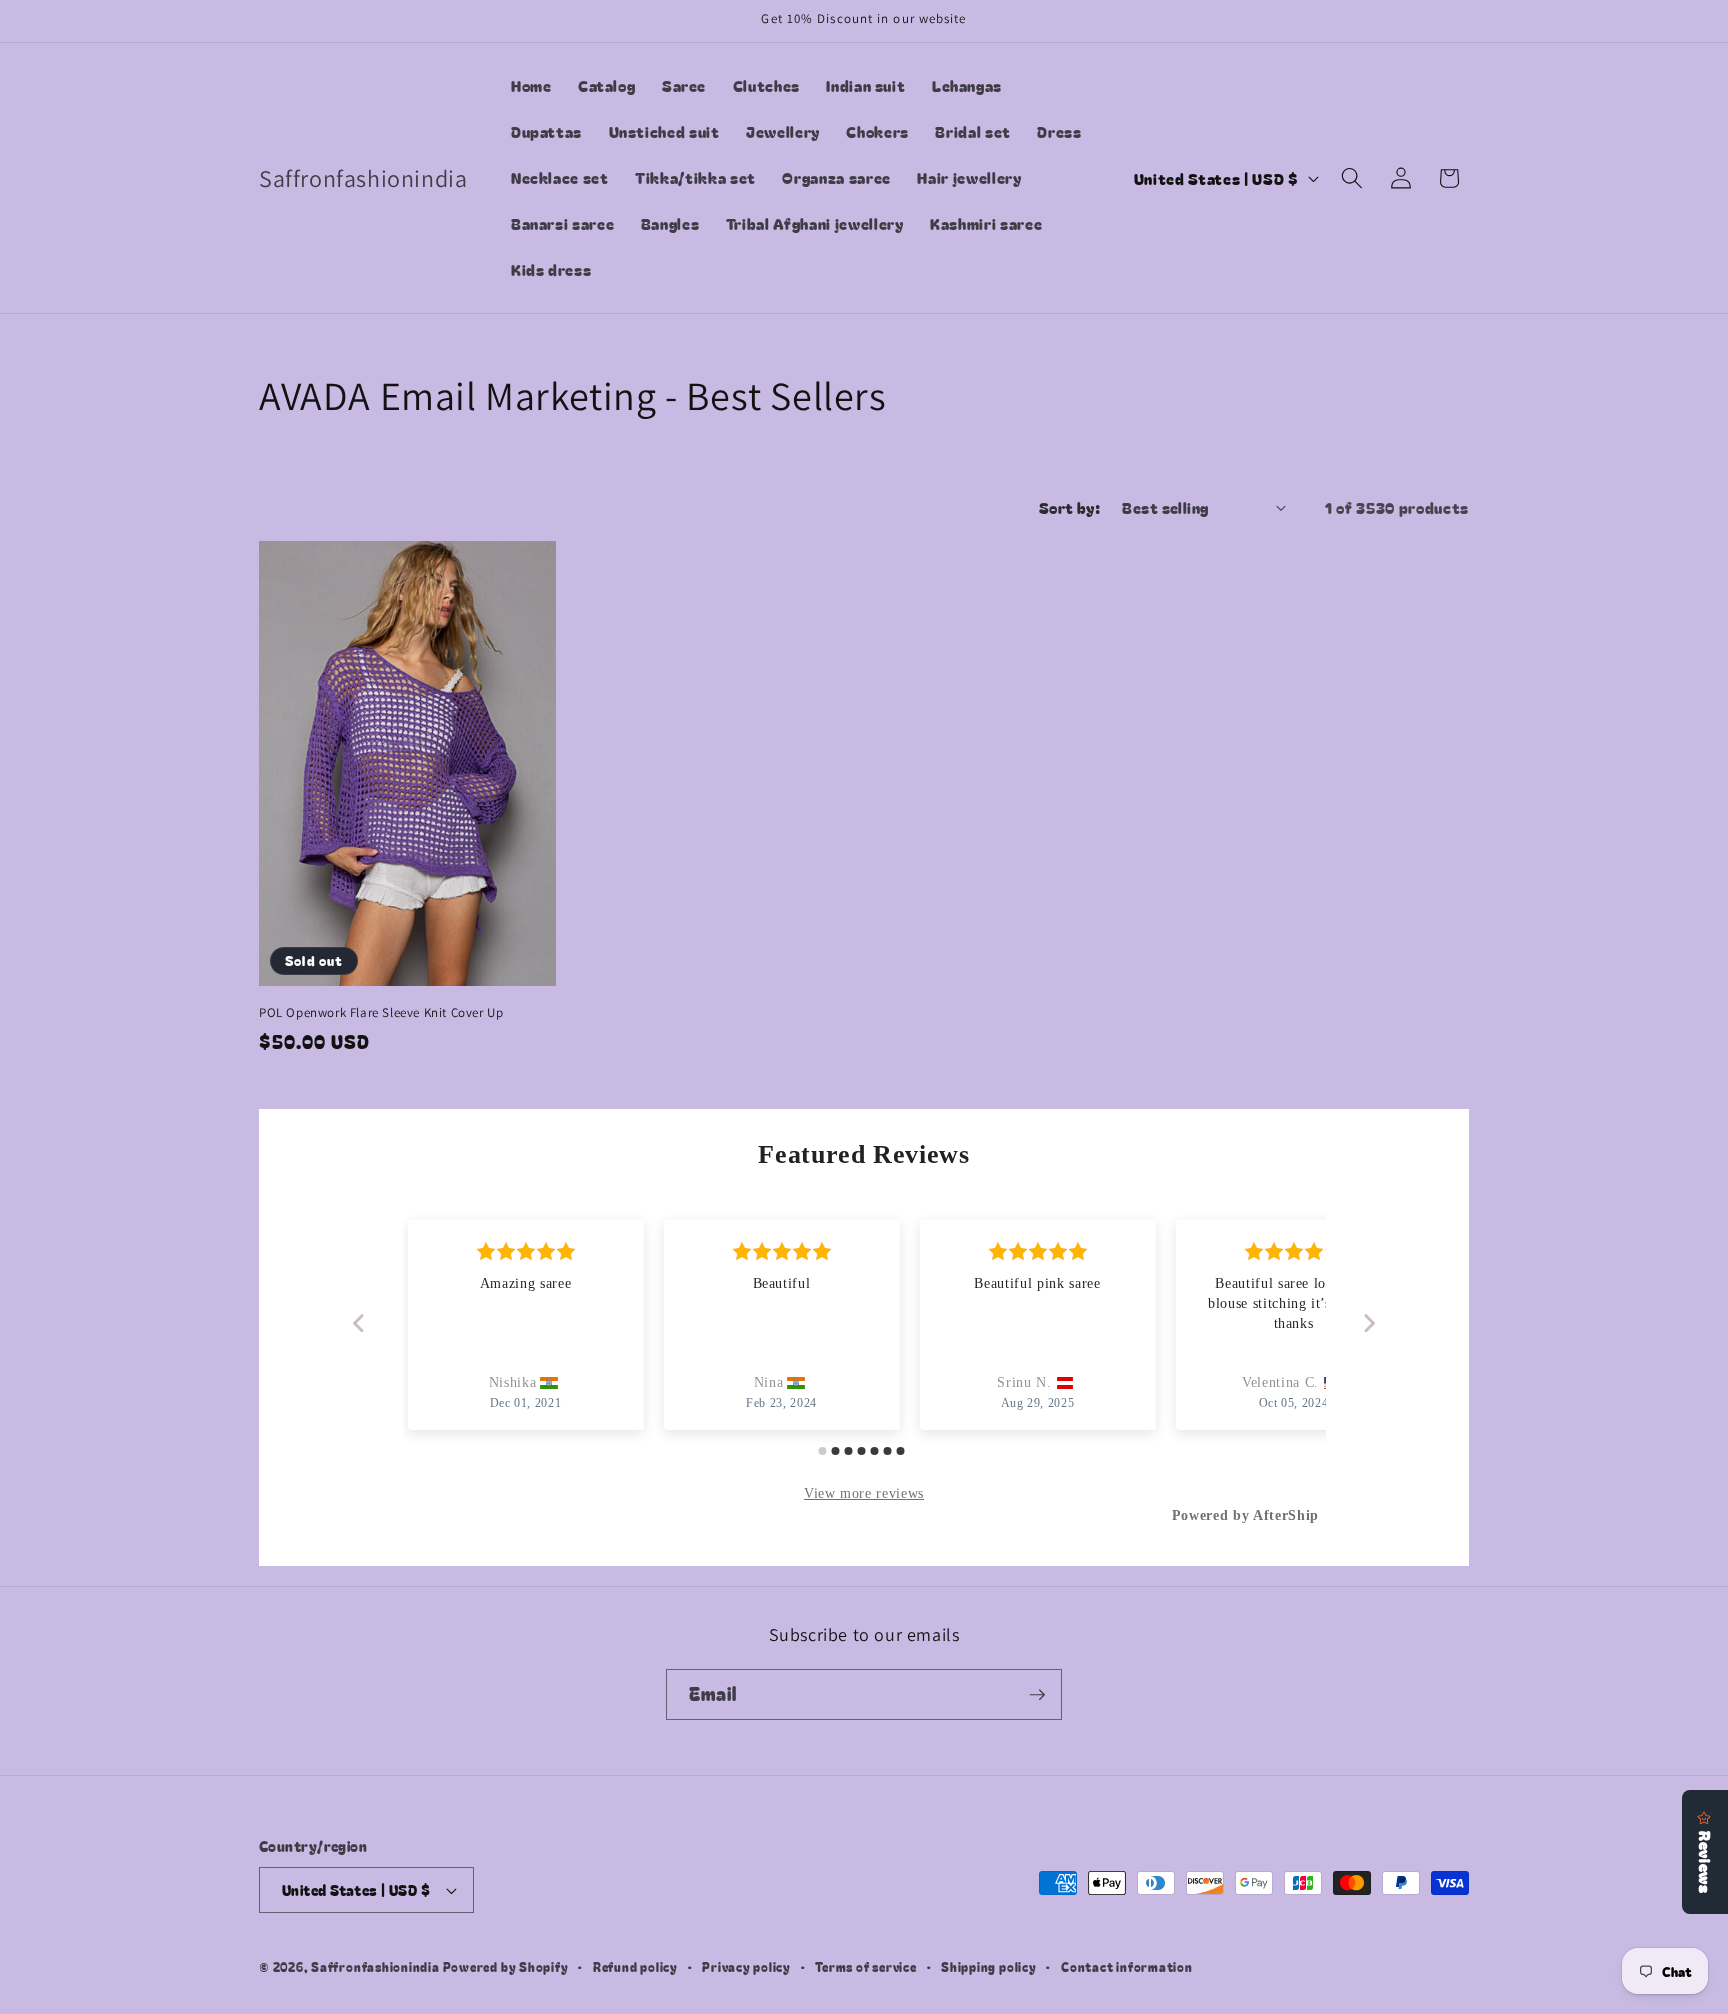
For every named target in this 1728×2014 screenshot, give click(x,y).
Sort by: (1070, 507)
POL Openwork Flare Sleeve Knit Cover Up (381, 1013)
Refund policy (635, 1966)
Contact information (1127, 1966)
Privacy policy (746, 1966)
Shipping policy (989, 1966)
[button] (1352, 178)
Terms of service (865, 1966)
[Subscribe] (1037, 1695)
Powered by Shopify (506, 1966)
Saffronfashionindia (375, 1966)
